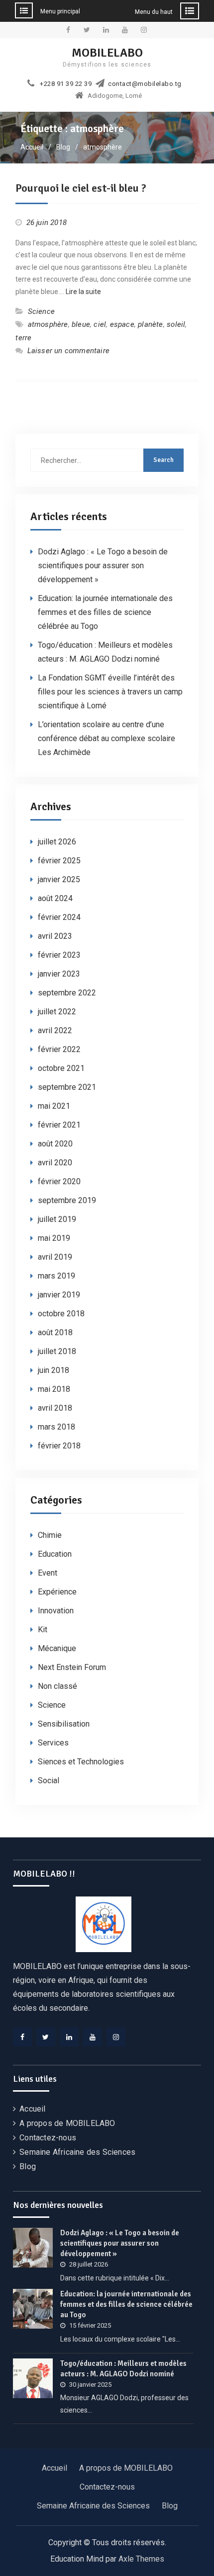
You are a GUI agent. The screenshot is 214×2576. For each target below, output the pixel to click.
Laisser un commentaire (68, 351)
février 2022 (59, 1049)
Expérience (57, 1592)
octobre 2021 (61, 1068)
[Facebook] (22, 2037)
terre (23, 338)
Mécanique (57, 1648)
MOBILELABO (107, 53)
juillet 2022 (57, 1012)
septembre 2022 (67, 993)
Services (53, 1743)
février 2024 (59, 917)
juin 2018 (53, 1370)
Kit (43, 1629)
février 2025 (59, 861)
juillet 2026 (57, 842)
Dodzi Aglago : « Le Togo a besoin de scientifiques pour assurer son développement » (103, 566)
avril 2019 (55, 1257)
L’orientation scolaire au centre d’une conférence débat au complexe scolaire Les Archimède (107, 738)
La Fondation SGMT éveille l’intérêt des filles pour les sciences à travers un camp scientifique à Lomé (110, 692)
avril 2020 (55, 1163)
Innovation (56, 1611)
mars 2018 (56, 1427)
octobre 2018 (61, 1314)
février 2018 (59, 1446)
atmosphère (48, 324)
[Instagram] (116, 2037)
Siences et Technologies (81, 1762)
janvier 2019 (59, 1295)
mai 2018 (54, 1389)
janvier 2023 (59, 974)
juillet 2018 (57, 1351)
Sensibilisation (64, 1724)
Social (49, 1780)
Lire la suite (83, 292)
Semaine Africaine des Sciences (77, 2152)
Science (41, 311)
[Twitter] (46, 2037)
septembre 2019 (67, 1200)
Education (55, 1554)
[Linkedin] (69, 2037)
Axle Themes (141, 2559)
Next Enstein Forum (72, 1667)
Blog (28, 2166)
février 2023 (59, 955)
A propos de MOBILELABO (67, 2123)
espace (122, 324)
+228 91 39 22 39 (66, 84)
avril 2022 (55, 1030)
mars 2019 (56, 1276)
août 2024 (55, 898)
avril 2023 (55, 936)
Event (48, 1573)
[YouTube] (93, 2037)
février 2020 (59, 1181)
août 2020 (55, 1144)
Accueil (32, 2109)
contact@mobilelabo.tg (145, 84)
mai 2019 (54, 1238)
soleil (176, 324)
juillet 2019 (57, 1219)
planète (150, 324)
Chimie (50, 1535)
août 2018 (55, 1332)
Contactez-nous (48, 2138)
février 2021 (59, 1125)
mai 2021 (54, 1106)
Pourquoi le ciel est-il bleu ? (81, 188)
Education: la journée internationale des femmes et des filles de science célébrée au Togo (105, 612)
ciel (100, 324)
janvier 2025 (59, 879)
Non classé (57, 1686)
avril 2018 (55, 1408)
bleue (81, 324)
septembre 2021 (67, 1087)
